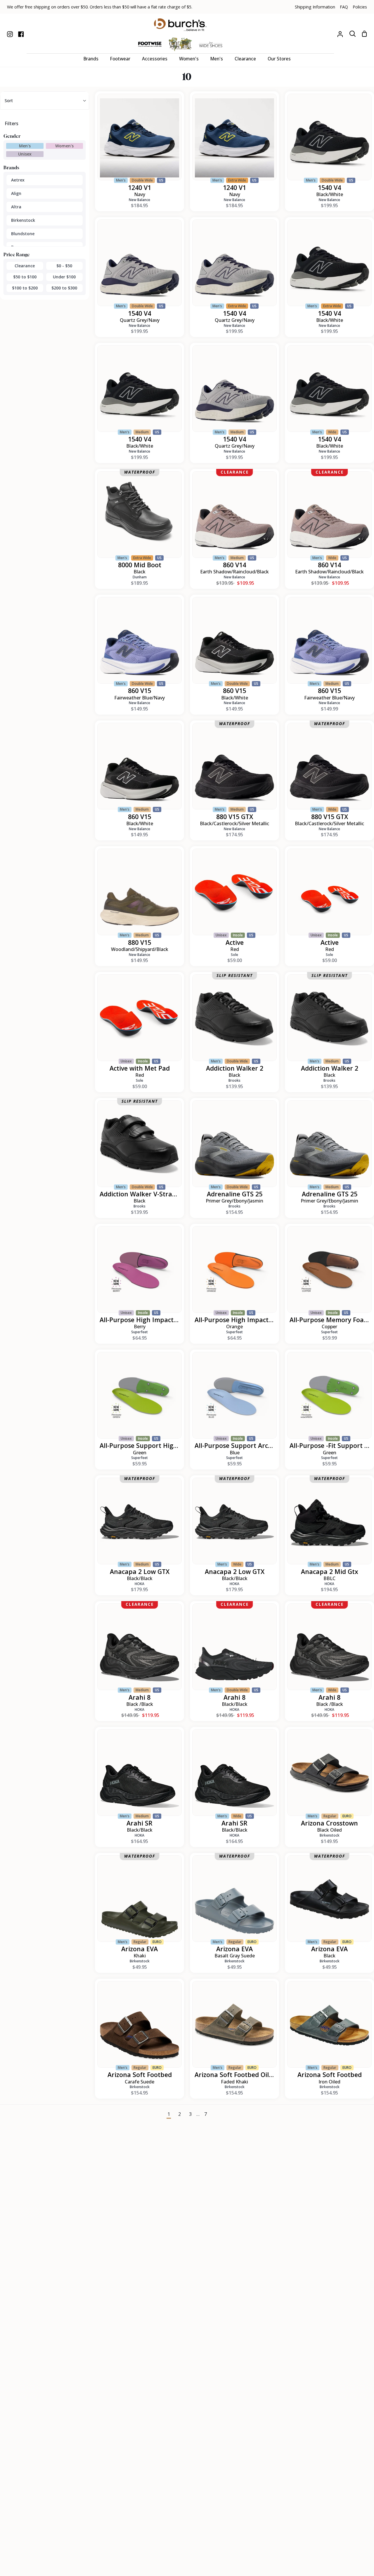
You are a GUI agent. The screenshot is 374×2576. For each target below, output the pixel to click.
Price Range (17, 254)
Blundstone (23, 234)
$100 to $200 (25, 288)
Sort (9, 101)
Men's (25, 146)
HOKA (140, 1584)
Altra (16, 207)
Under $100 (64, 277)
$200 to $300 (64, 288)
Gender (12, 136)
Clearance (25, 266)
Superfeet (140, 1332)
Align (16, 193)
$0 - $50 (64, 266)
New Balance (140, 200)
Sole (234, 955)
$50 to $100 (25, 277)
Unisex (25, 154)
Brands (11, 167)
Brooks (234, 1080)
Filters (12, 123)
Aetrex (18, 180)
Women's (64, 146)
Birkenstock (23, 220)
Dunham (140, 577)
